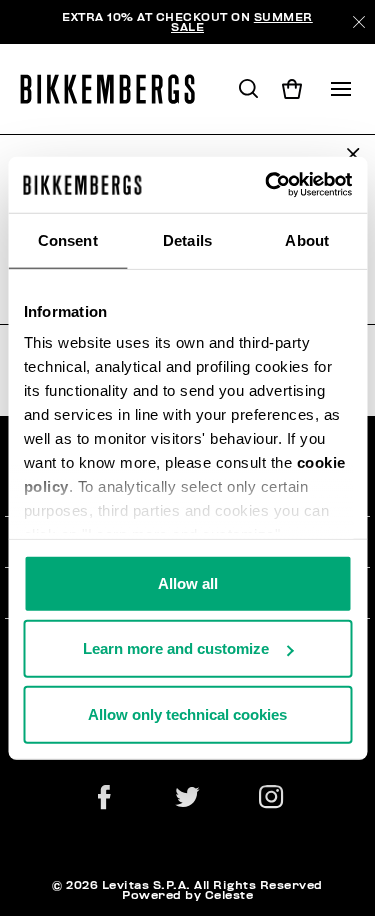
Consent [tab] (68, 239)
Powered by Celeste (187, 895)
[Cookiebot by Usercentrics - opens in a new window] (267, 185)
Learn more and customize (176, 648)
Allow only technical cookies (187, 713)
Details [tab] (187, 239)
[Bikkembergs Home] (116, 89)
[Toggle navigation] (341, 89)
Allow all (188, 582)
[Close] (359, 22)
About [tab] (307, 239)
